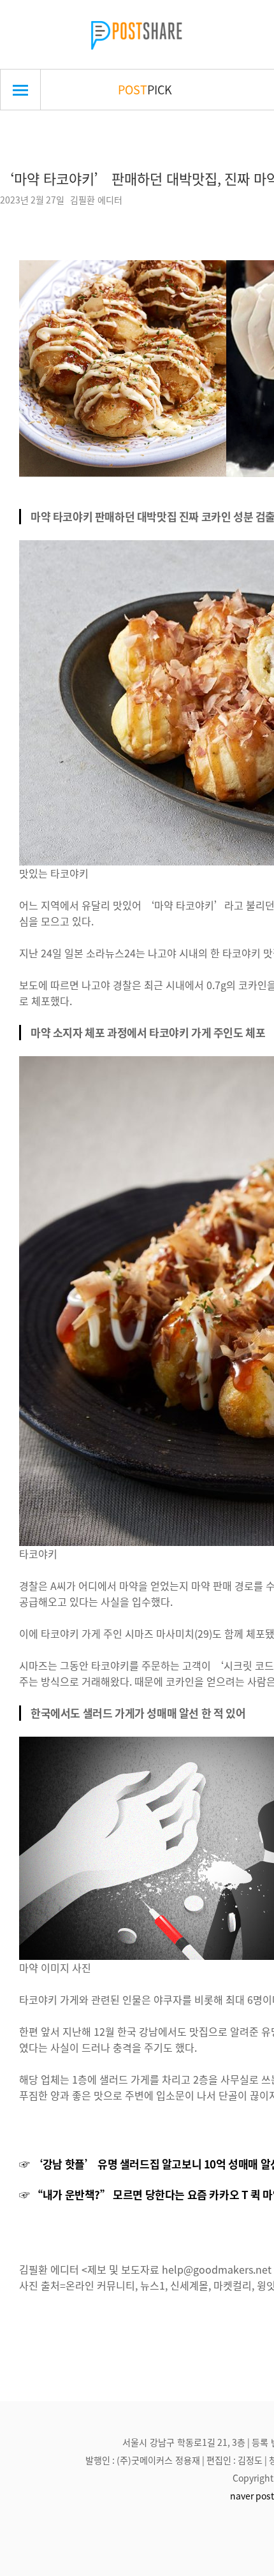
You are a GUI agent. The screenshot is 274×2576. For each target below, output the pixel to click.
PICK (145, 89)
